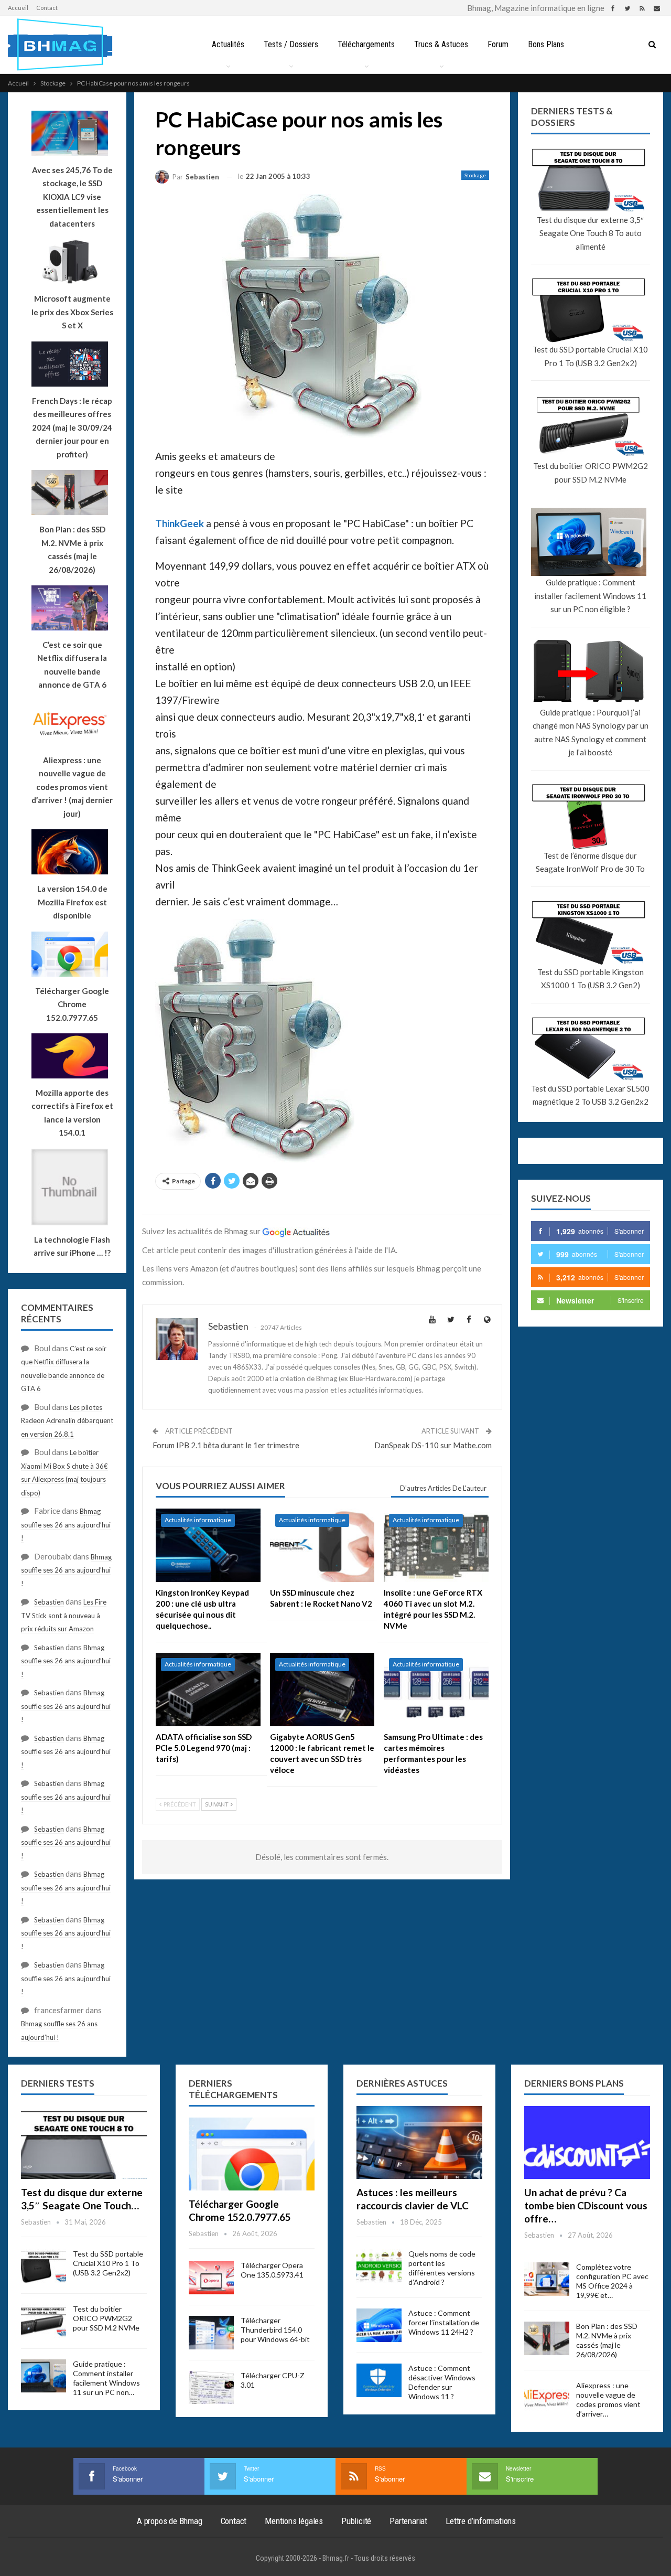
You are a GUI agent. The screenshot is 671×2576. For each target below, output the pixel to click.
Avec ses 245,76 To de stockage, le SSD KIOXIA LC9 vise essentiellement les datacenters (72, 197)
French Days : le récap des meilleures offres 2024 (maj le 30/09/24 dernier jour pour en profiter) (72, 427)
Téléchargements (366, 44)
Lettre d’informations (481, 2521)
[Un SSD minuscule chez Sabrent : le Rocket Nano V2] (322, 1545)
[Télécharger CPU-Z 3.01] (211, 2388)
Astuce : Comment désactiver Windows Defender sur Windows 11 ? (442, 2382)
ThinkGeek (180, 523)
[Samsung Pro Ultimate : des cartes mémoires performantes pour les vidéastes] (436, 1690)
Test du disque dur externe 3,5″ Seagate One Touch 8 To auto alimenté (590, 233)
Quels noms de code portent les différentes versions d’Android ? (442, 2268)
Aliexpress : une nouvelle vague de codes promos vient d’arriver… (608, 2399)
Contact (47, 8)
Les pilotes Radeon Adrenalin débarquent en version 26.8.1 (67, 1421)
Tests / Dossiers (291, 44)
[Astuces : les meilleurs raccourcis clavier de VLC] (419, 2142)
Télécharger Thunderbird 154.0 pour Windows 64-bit (275, 2330)
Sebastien (49, 1602)
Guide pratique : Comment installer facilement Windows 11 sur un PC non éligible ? (590, 596)
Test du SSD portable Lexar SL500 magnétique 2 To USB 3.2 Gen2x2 (590, 1095)
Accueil (18, 8)
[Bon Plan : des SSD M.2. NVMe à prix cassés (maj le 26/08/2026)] (547, 2338)
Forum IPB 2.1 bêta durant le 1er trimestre (226, 1445)
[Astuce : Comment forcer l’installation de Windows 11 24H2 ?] (379, 2325)
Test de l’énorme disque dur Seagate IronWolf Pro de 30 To (590, 862)
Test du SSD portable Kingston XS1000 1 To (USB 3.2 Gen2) (591, 979)
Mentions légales (294, 2521)
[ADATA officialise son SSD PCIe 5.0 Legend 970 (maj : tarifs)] (208, 1690)
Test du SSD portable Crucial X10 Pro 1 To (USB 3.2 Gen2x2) (590, 356)
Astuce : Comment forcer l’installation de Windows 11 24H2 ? (444, 2322)
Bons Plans (546, 44)
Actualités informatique (198, 1520)
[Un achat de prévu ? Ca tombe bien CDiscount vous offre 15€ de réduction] (587, 2142)
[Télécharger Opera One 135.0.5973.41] (211, 2278)
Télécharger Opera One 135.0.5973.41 (272, 2270)
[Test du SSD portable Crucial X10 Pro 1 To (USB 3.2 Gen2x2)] (44, 2266)
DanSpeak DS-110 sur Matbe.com (433, 1445)
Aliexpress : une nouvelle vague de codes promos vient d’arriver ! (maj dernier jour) (72, 787)
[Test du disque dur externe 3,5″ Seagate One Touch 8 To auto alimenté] (84, 2142)
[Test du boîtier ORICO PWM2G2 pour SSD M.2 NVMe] (44, 2321)
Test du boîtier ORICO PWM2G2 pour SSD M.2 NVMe (591, 473)
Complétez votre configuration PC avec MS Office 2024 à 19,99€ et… (612, 2281)
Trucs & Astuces (441, 44)
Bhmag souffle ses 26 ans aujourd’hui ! (66, 1525)
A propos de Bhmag (170, 2521)
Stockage (475, 175)
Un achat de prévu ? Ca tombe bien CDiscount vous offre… (586, 2205)
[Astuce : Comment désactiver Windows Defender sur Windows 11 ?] (379, 2380)
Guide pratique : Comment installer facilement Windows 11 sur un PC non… (106, 2378)
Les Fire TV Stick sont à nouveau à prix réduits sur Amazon (64, 1615)
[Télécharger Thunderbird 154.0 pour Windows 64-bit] (211, 2333)
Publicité (356, 2521)
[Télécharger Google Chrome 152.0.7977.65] (252, 2154)
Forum (498, 44)
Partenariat (408, 2521)
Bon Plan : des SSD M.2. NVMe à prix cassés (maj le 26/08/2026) (607, 2340)
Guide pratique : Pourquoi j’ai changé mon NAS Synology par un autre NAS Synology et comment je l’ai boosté (591, 733)
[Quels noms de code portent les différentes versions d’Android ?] (379, 2266)
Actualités (228, 44)
